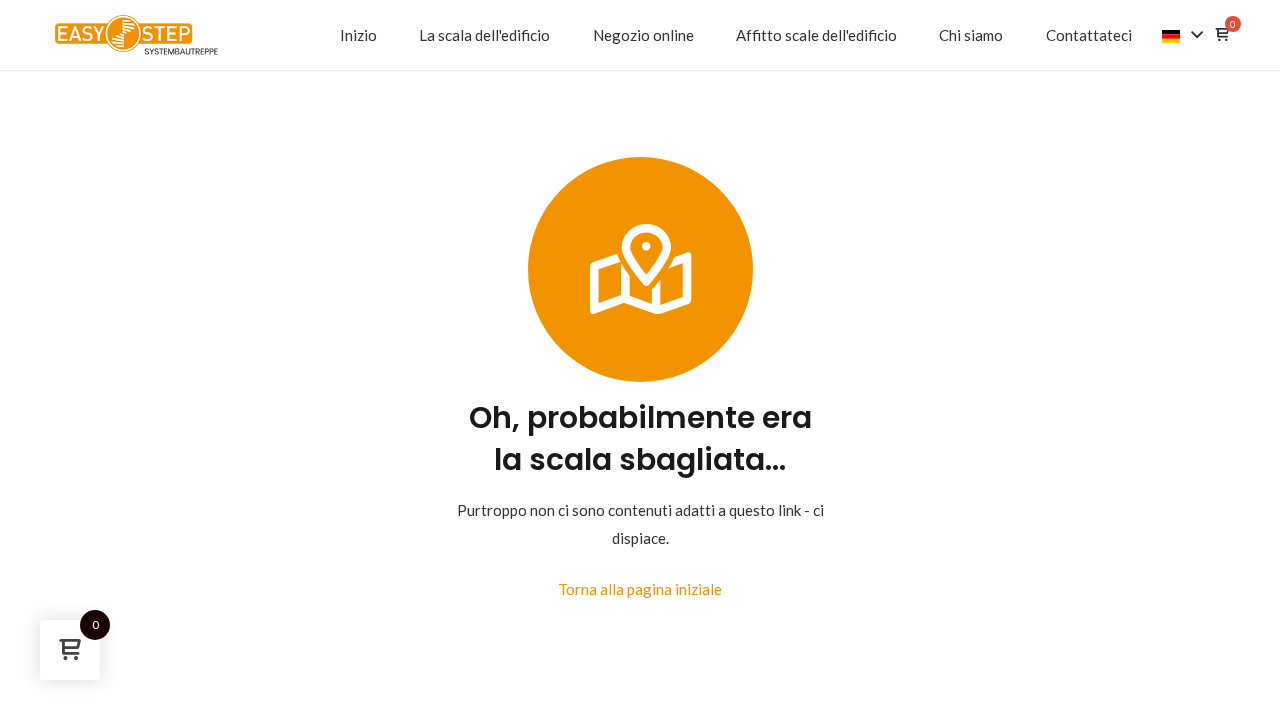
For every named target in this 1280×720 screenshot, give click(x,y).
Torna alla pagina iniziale (640, 589)
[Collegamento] (136, 35)
